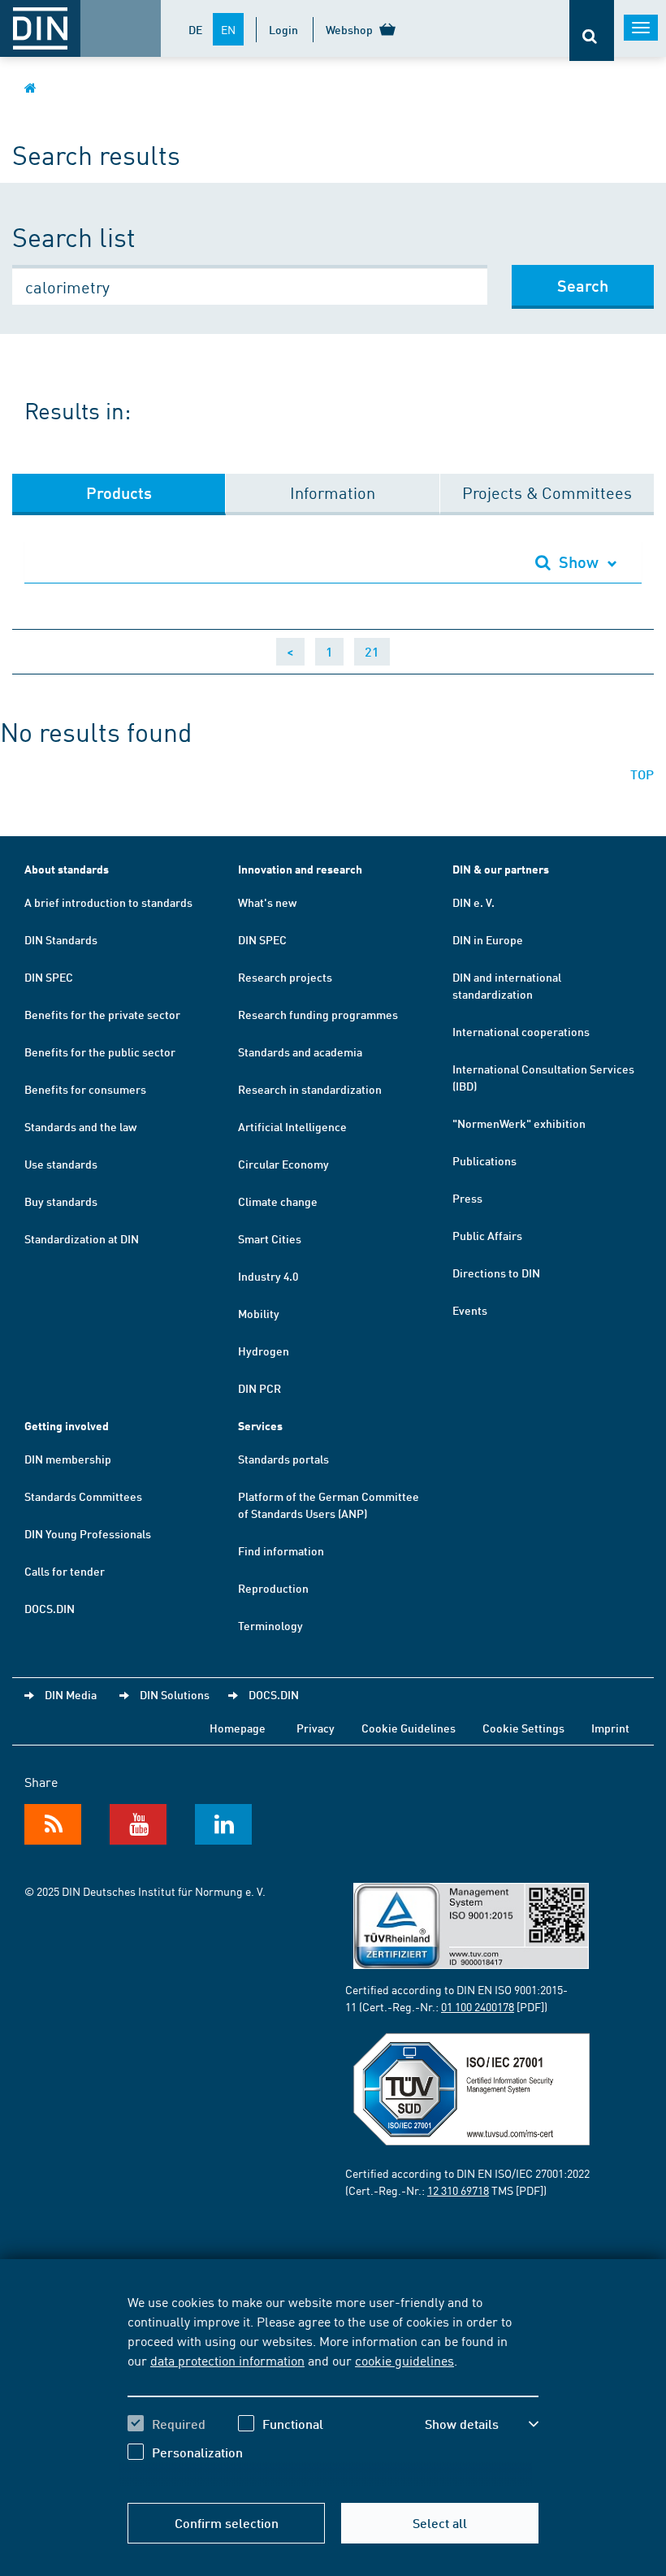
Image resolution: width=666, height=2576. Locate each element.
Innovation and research (300, 869)
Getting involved (67, 1426)
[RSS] (53, 1824)
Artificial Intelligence (292, 1126)
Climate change (278, 1201)
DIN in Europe (488, 939)
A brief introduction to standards (108, 902)
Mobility (259, 1313)
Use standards (61, 1164)
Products (119, 492)
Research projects (285, 977)
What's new (267, 902)
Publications (484, 1160)
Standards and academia (300, 1052)
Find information (281, 1550)
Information (333, 492)
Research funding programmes (318, 1014)
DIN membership (68, 1459)
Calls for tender (65, 1571)
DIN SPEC (49, 977)
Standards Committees (83, 1496)
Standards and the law (80, 1126)
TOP (642, 774)
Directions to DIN (496, 1273)
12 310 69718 (458, 2190)
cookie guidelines (404, 2360)
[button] (482, 2424)
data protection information (227, 2360)
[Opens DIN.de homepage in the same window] (30, 87)
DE (195, 29)
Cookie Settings (523, 1728)
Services (260, 1426)
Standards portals (283, 1459)
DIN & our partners (501, 869)
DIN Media (71, 1694)
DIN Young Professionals (88, 1533)
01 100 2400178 (478, 2006)
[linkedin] (223, 1824)
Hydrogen (264, 1351)
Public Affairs (487, 1235)
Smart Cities (270, 1238)
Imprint (610, 1728)
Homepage (238, 1728)
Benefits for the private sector (102, 1014)
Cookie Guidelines (409, 1728)
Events (470, 1310)
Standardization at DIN (82, 1238)
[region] (333, 2389)
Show (579, 562)
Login (283, 29)
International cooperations (521, 1031)
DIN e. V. (474, 902)
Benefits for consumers (85, 1089)
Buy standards (61, 1201)
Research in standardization (310, 1089)
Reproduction (273, 1588)
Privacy (316, 1728)
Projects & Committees (547, 492)
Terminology (270, 1625)
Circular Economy (283, 1164)
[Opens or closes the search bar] (592, 30)
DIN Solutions (175, 1694)
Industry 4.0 (268, 1276)
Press (467, 1198)
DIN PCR (259, 1388)
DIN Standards (61, 939)
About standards (67, 869)
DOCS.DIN (50, 1608)
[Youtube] (138, 1824)
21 (372, 651)
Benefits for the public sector (100, 1052)
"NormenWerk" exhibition (519, 1123)
